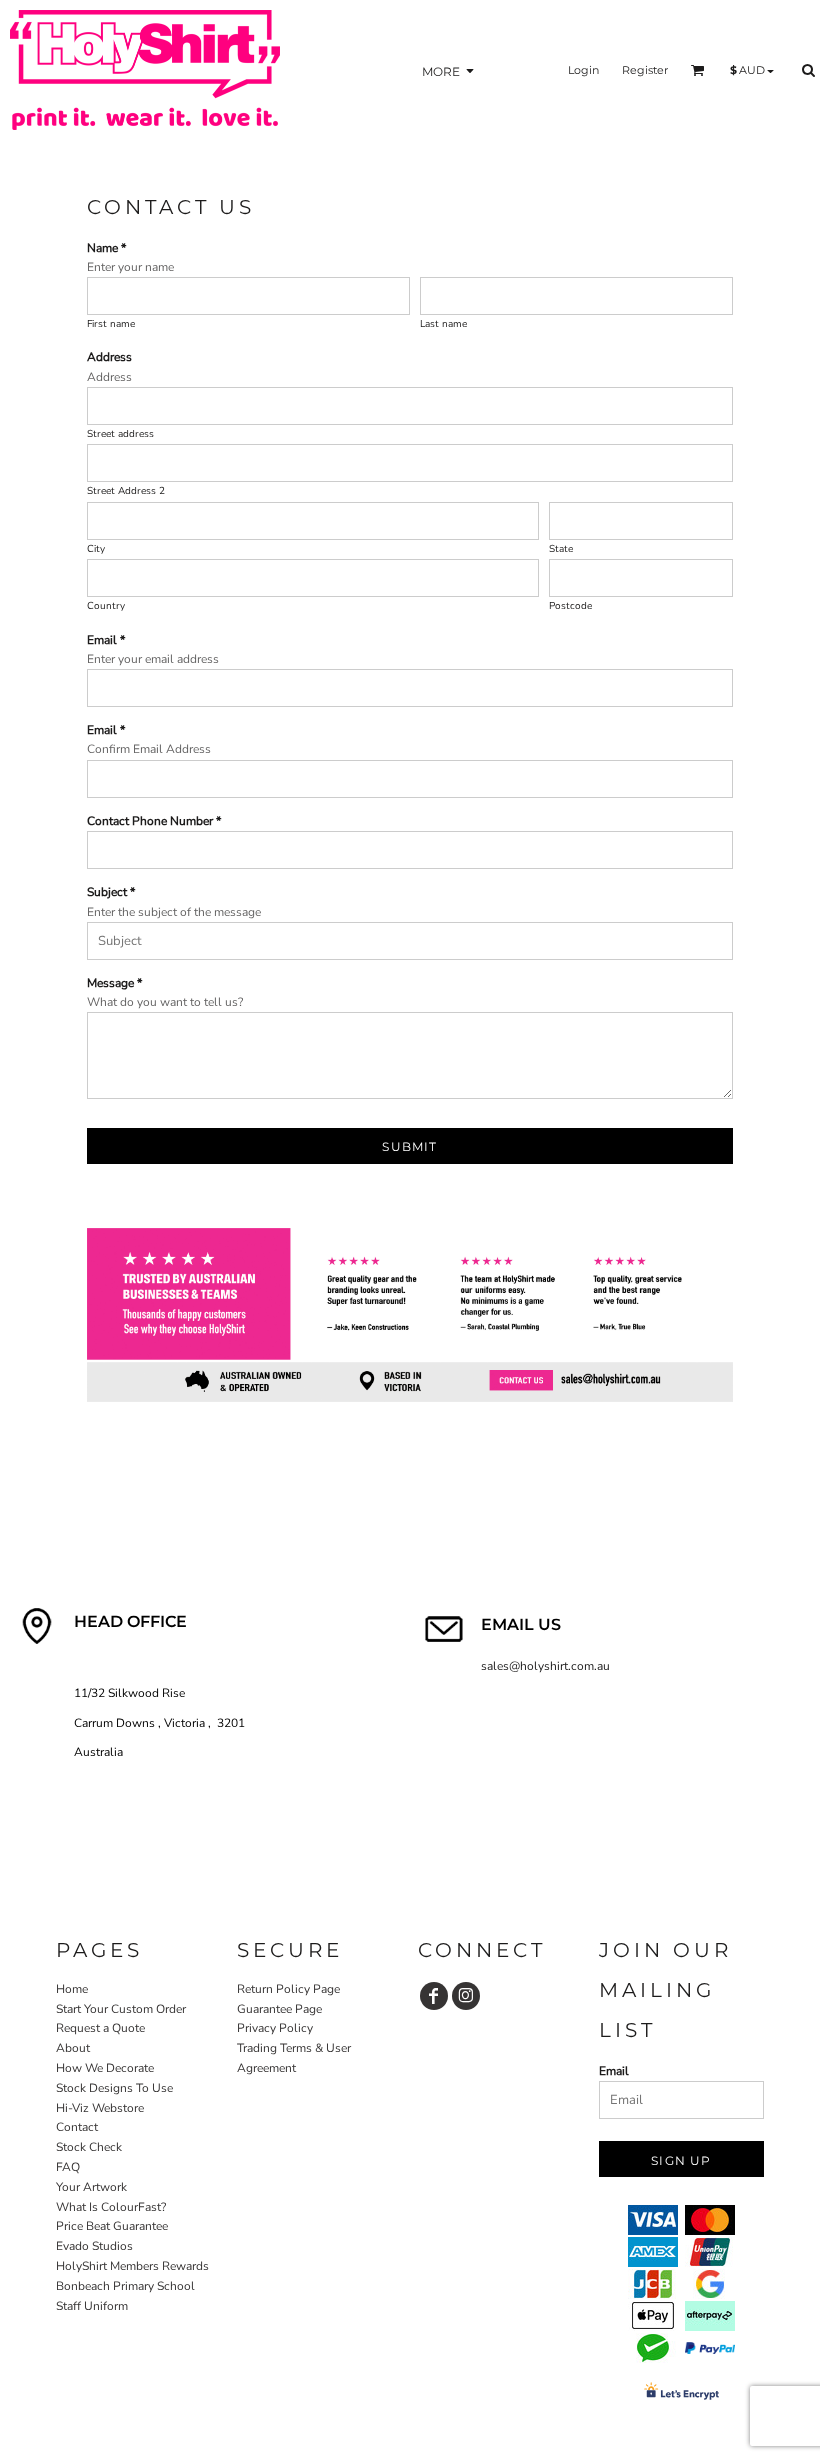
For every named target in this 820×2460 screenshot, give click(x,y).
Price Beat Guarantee (112, 2226)
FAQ (68, 2167)
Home (72, 1989)
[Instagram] (466, 1996)
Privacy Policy (275, 2028)
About (73, 2048)
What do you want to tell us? (165, 1002)
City (96, 549)
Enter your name (130, 267)
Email (614, 2071)
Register (645, 70)
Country (106, 606)
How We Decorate (105, 2068)
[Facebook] (434, 1996)
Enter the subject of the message (174, 912)
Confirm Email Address (149, 749)
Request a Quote (100, 2028)
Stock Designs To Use (114, 2088)
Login (583, 70)
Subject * (111, 892)
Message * (114, 983)
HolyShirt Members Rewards (132, 2266)
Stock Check (89, 2147)
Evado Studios (94, 2246)
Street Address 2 (126, 491)
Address (109, 357)
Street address (120, 434)
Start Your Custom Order (121, 2009)
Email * (106, 640)
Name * (106, 248)
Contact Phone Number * (154, 821)
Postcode (570, 606)
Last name (443, 324)
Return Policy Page (288, 1989)
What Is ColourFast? (111, 2207)
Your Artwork (91, 2187)
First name (111, 324)
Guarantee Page (279, 2009)
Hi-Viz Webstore (100, 2108)
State (561, 549)
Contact (77, 2127)
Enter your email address (153, 659)
